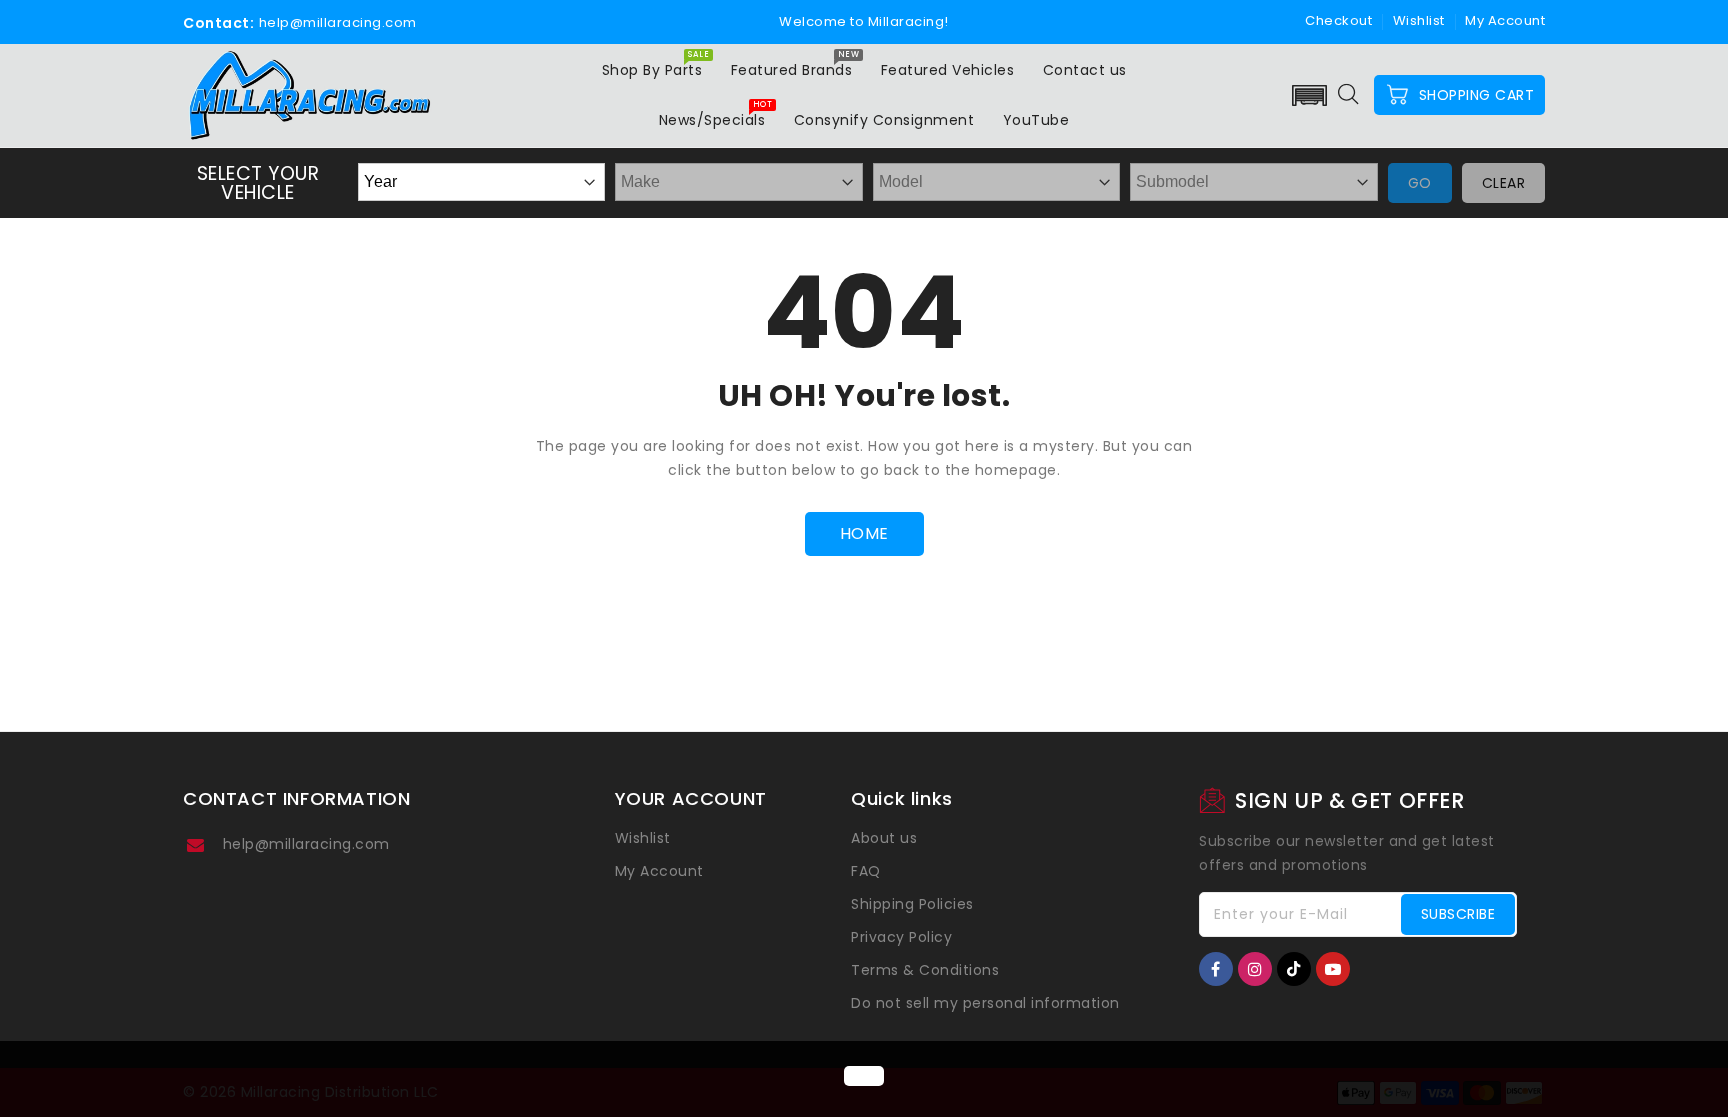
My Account (659, 871)
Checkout (1338, 20)
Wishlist (1419, 20)
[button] (1310, 95)
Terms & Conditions (925, 970)
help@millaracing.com (306, 844)
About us (884, 838)
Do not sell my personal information (985, 1003)
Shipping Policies (912, 904)
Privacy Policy (901, 937)
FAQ (866, 871)
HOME (864, 533)
